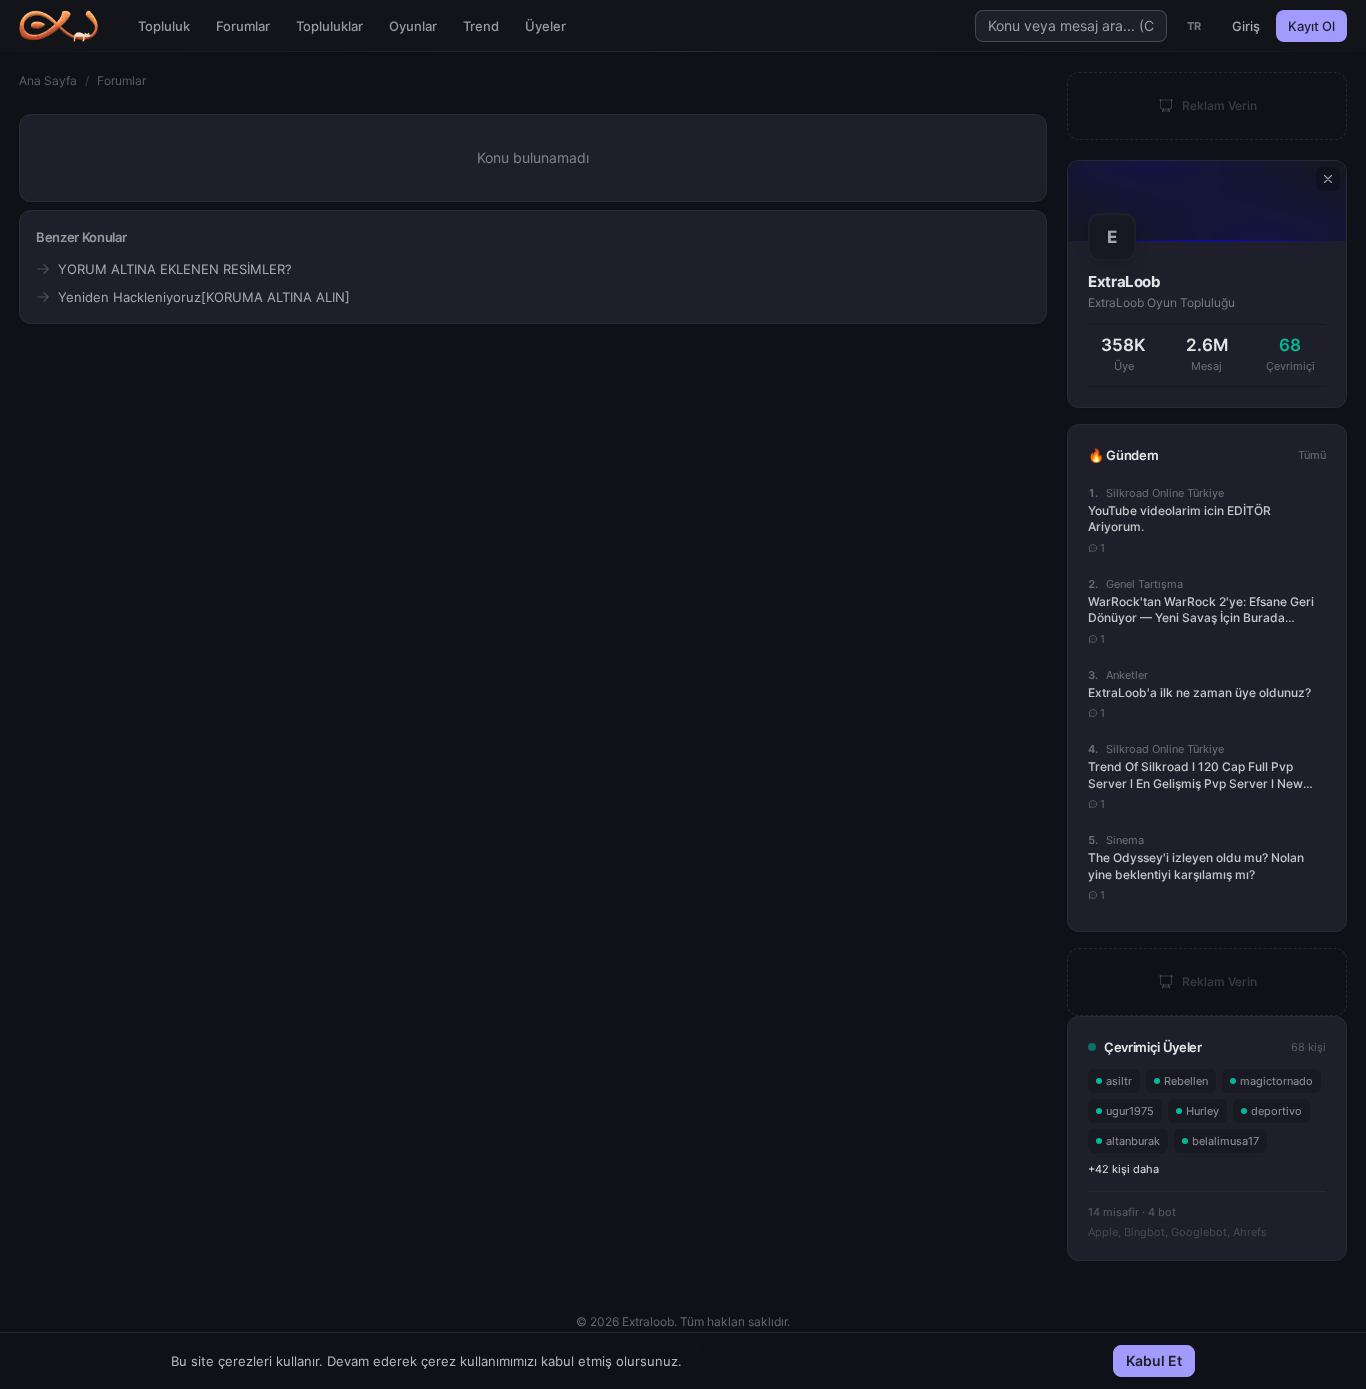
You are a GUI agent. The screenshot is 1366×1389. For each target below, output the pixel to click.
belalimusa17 (1225, 1141)
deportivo (1276, 1111)
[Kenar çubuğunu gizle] (1328, 179)
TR (1194, 26)
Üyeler (545, 26)
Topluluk (164, 26)
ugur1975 (1130, 1111)
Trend (481, 26)
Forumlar (243, 26)
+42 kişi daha (1123, 1169)
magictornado (1276, 1081)
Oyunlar (413, 26)
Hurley (1202, 1111)
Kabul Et (1154, 1360)
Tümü (1312, 455)
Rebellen (1186, 1081)
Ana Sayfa (48, 80)
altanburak (1133, 1141)
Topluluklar (329, 26)
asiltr (1119, 1081)
